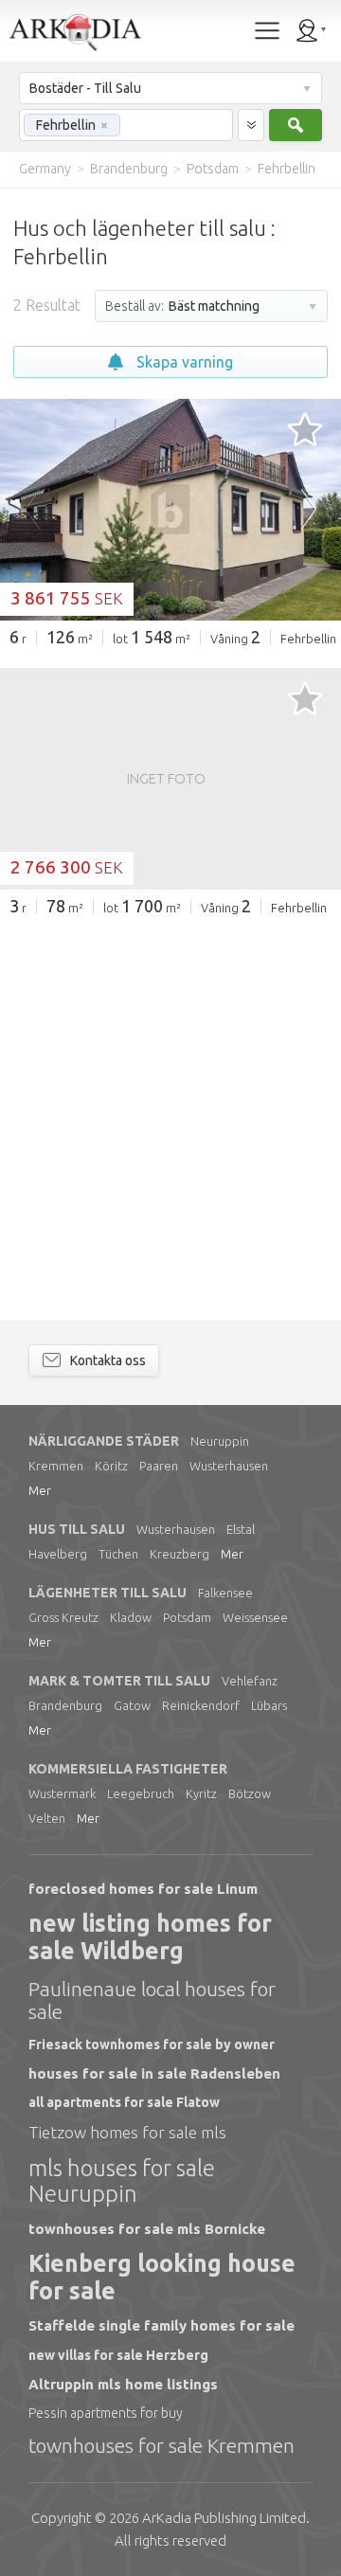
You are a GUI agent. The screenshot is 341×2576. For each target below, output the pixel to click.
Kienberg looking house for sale (162, 2277)
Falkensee (225, 1593)
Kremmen (56, 1466)
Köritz (111, 1466)
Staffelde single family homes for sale (162, 2325)
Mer (40, 1490)
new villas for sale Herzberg (118, 2355)
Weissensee (255, 1617)
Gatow (132, 1705)
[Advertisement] (170, 1108)
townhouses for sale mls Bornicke (147, 2229)
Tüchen (118, 1554)
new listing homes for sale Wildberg (150, 1937)
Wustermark (62, 1793)
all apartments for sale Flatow (124, 2102)
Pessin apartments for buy (106, 2413)
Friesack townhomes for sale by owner (152, 2045)
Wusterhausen (229, 1466)
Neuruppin (220, 1441)
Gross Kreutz (63, 1617)
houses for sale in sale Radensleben (154, 2073)
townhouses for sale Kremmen (162, 2445)
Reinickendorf (201, 1705)
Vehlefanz (250, 1681)
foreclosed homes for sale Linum (143, 1889)
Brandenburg (65, 1705)
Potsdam (187, 1617)
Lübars (269, 1705)
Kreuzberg (179, 1554)
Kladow (131, 1617)
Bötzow (250, 1793)
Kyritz (201, 1793)
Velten (47, 1818)
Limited (224, 2518)
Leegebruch (141, 1793)
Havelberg (58, 1554)
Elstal (241, 1529)
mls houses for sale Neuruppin (122, 2181)
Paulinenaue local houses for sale (152, 2000)
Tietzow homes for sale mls (127, 2132)
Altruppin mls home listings (123, 2384)
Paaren (159, 1466)
